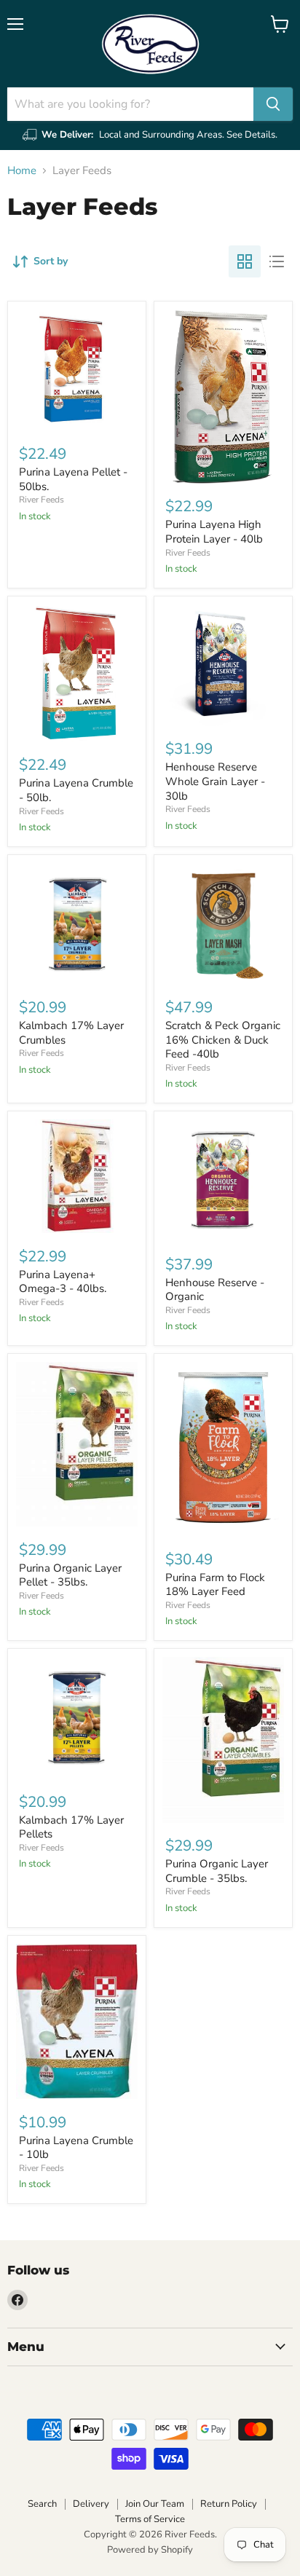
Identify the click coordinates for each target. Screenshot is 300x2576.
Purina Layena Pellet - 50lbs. (73, 479)
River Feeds (42, 500)
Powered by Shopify (150, 2550)
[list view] (277, 261)
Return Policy (229, 2504)
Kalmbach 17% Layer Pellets (71, 1827)
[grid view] (245, 261)
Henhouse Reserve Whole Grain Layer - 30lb (215, 781)
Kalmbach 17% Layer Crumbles (71, 1033)
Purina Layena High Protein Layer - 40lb (214, 532)
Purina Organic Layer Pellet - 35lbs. (70, 1575)
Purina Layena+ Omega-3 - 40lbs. (63, 1282)
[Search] (273, 104)
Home (22, 171)
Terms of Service (150, 2519)
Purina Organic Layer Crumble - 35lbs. (217, 1871)
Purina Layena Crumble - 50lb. (76, 790)
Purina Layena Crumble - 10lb (76, 2148)
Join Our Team (155, 2504)
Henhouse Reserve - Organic (215, 1290)
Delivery (91, 2504)
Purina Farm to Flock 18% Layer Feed (215, 1585)
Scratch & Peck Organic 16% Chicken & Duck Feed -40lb (223, 1040)
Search (42, 2504)
